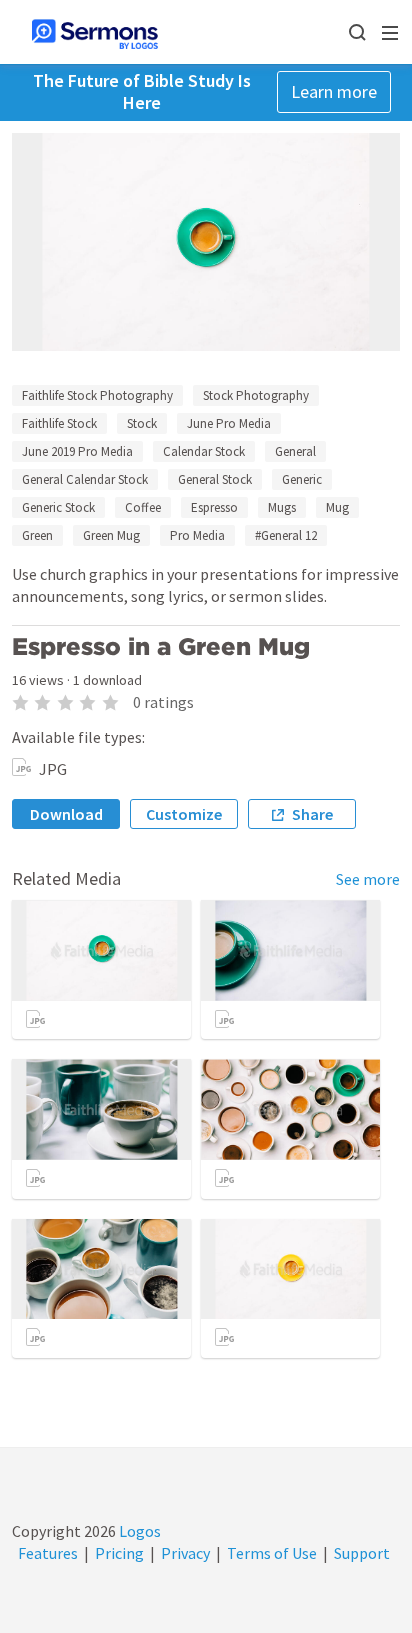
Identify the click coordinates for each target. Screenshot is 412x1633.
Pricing (119, 1553)
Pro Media (197, 535)
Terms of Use (272, 1553)
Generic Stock (58, 507)
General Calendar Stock (85, 479)
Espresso (214, 507)
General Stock (215, 479)
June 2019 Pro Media (77, 451)
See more (368, 879)
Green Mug (111, 535)
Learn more (334, 91)
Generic (302, 479)
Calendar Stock (204, 451)
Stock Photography (256, 395)
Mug (337, 507)
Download (66, 814)
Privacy (185, 1553)
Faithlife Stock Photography (97, 395)
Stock (142, 423)
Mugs (282, 507)
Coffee (143, 507)
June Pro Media (229, 423)
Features (48, 1553)
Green (37, 535)
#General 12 (286, 535)
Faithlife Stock (59, 423)
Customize (184, 814)
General (295, 451)
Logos (138, 1531)
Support (362, 1553)
